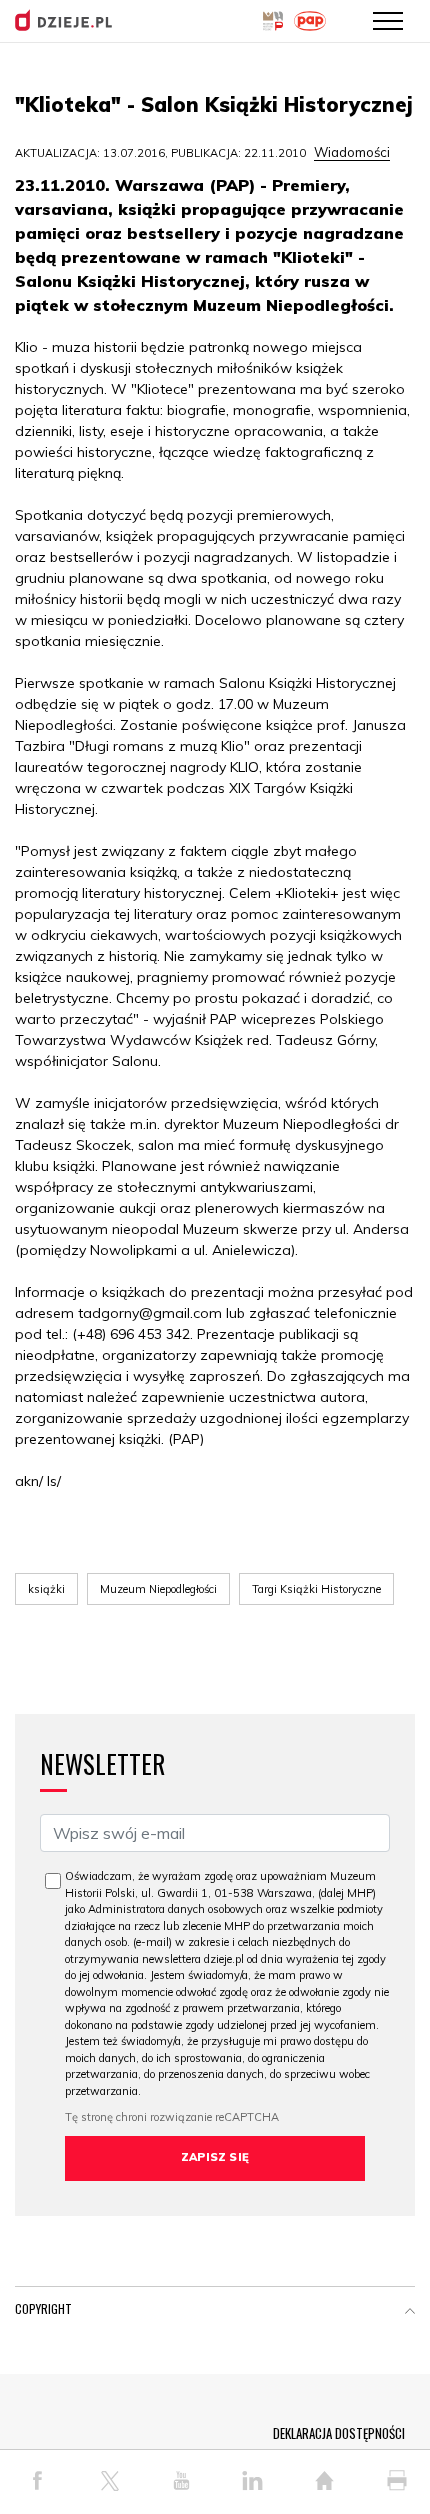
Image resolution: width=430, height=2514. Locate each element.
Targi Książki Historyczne (316, 1589)
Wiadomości (352, 152)
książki (46, 1589)
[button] (410, 2313)
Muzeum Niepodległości (158, 1589)
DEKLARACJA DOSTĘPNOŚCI (339, 2433)
